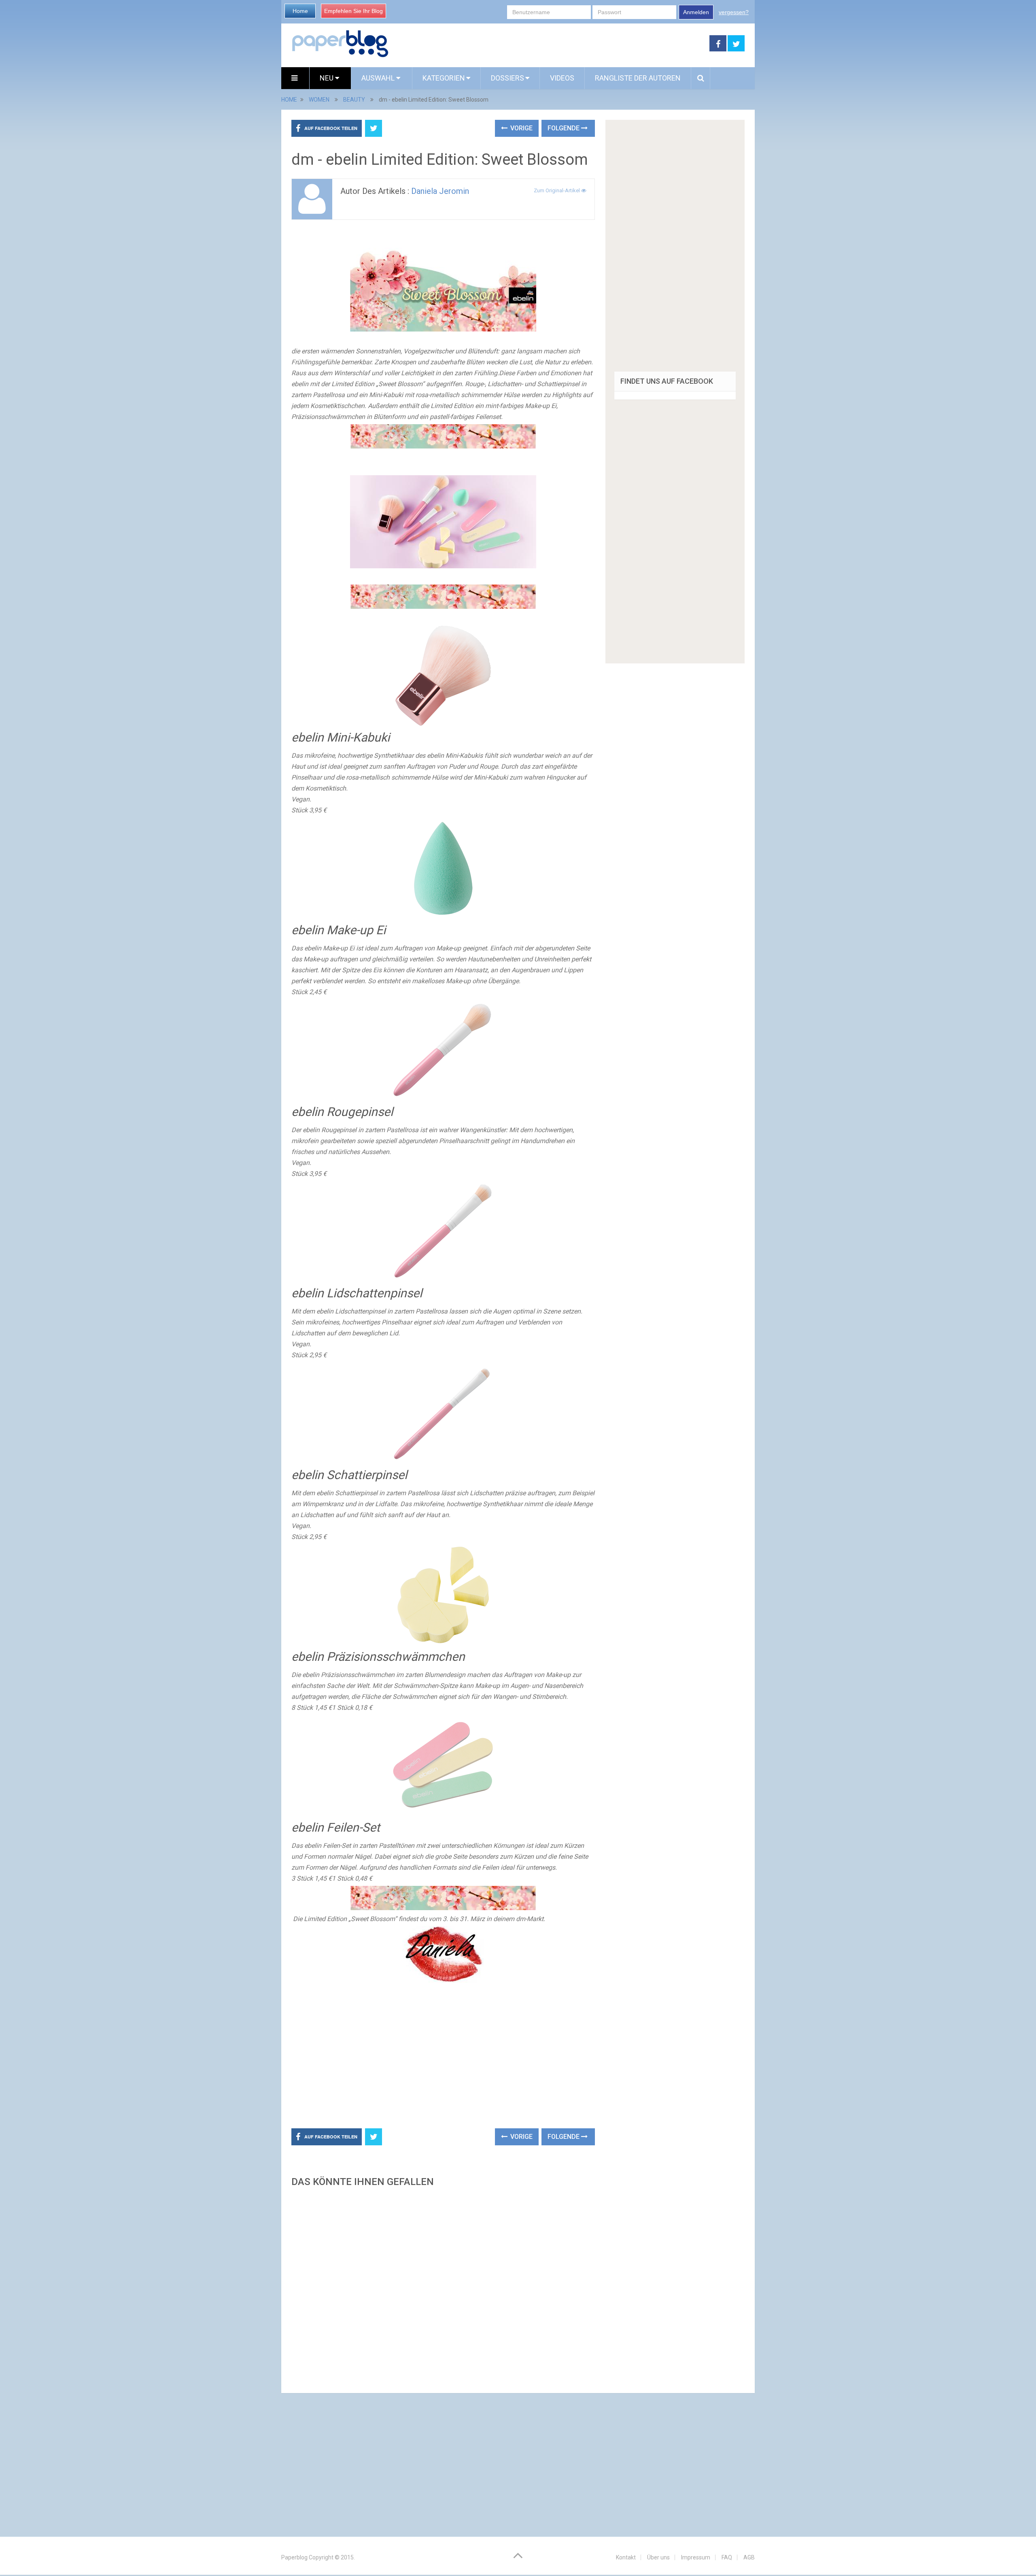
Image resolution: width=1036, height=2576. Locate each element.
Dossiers (507, 78)
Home (300, 11)
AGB (749, 2557)
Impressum (696, 2557)
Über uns (658, 2557)
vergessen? (734, 12)
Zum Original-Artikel (557, 190)
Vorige (521, 128)
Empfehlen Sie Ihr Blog (353, 11)
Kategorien (444, 78)
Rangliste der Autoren (638, 78)
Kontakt (626, 2557)
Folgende (564, 128)
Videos (562, 78)
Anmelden (696, 12)
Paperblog (294, 2557)
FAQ (727, 2557)
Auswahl (379, 78)
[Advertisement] (549, 44)
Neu (327, 78)
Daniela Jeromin (440, 191)
